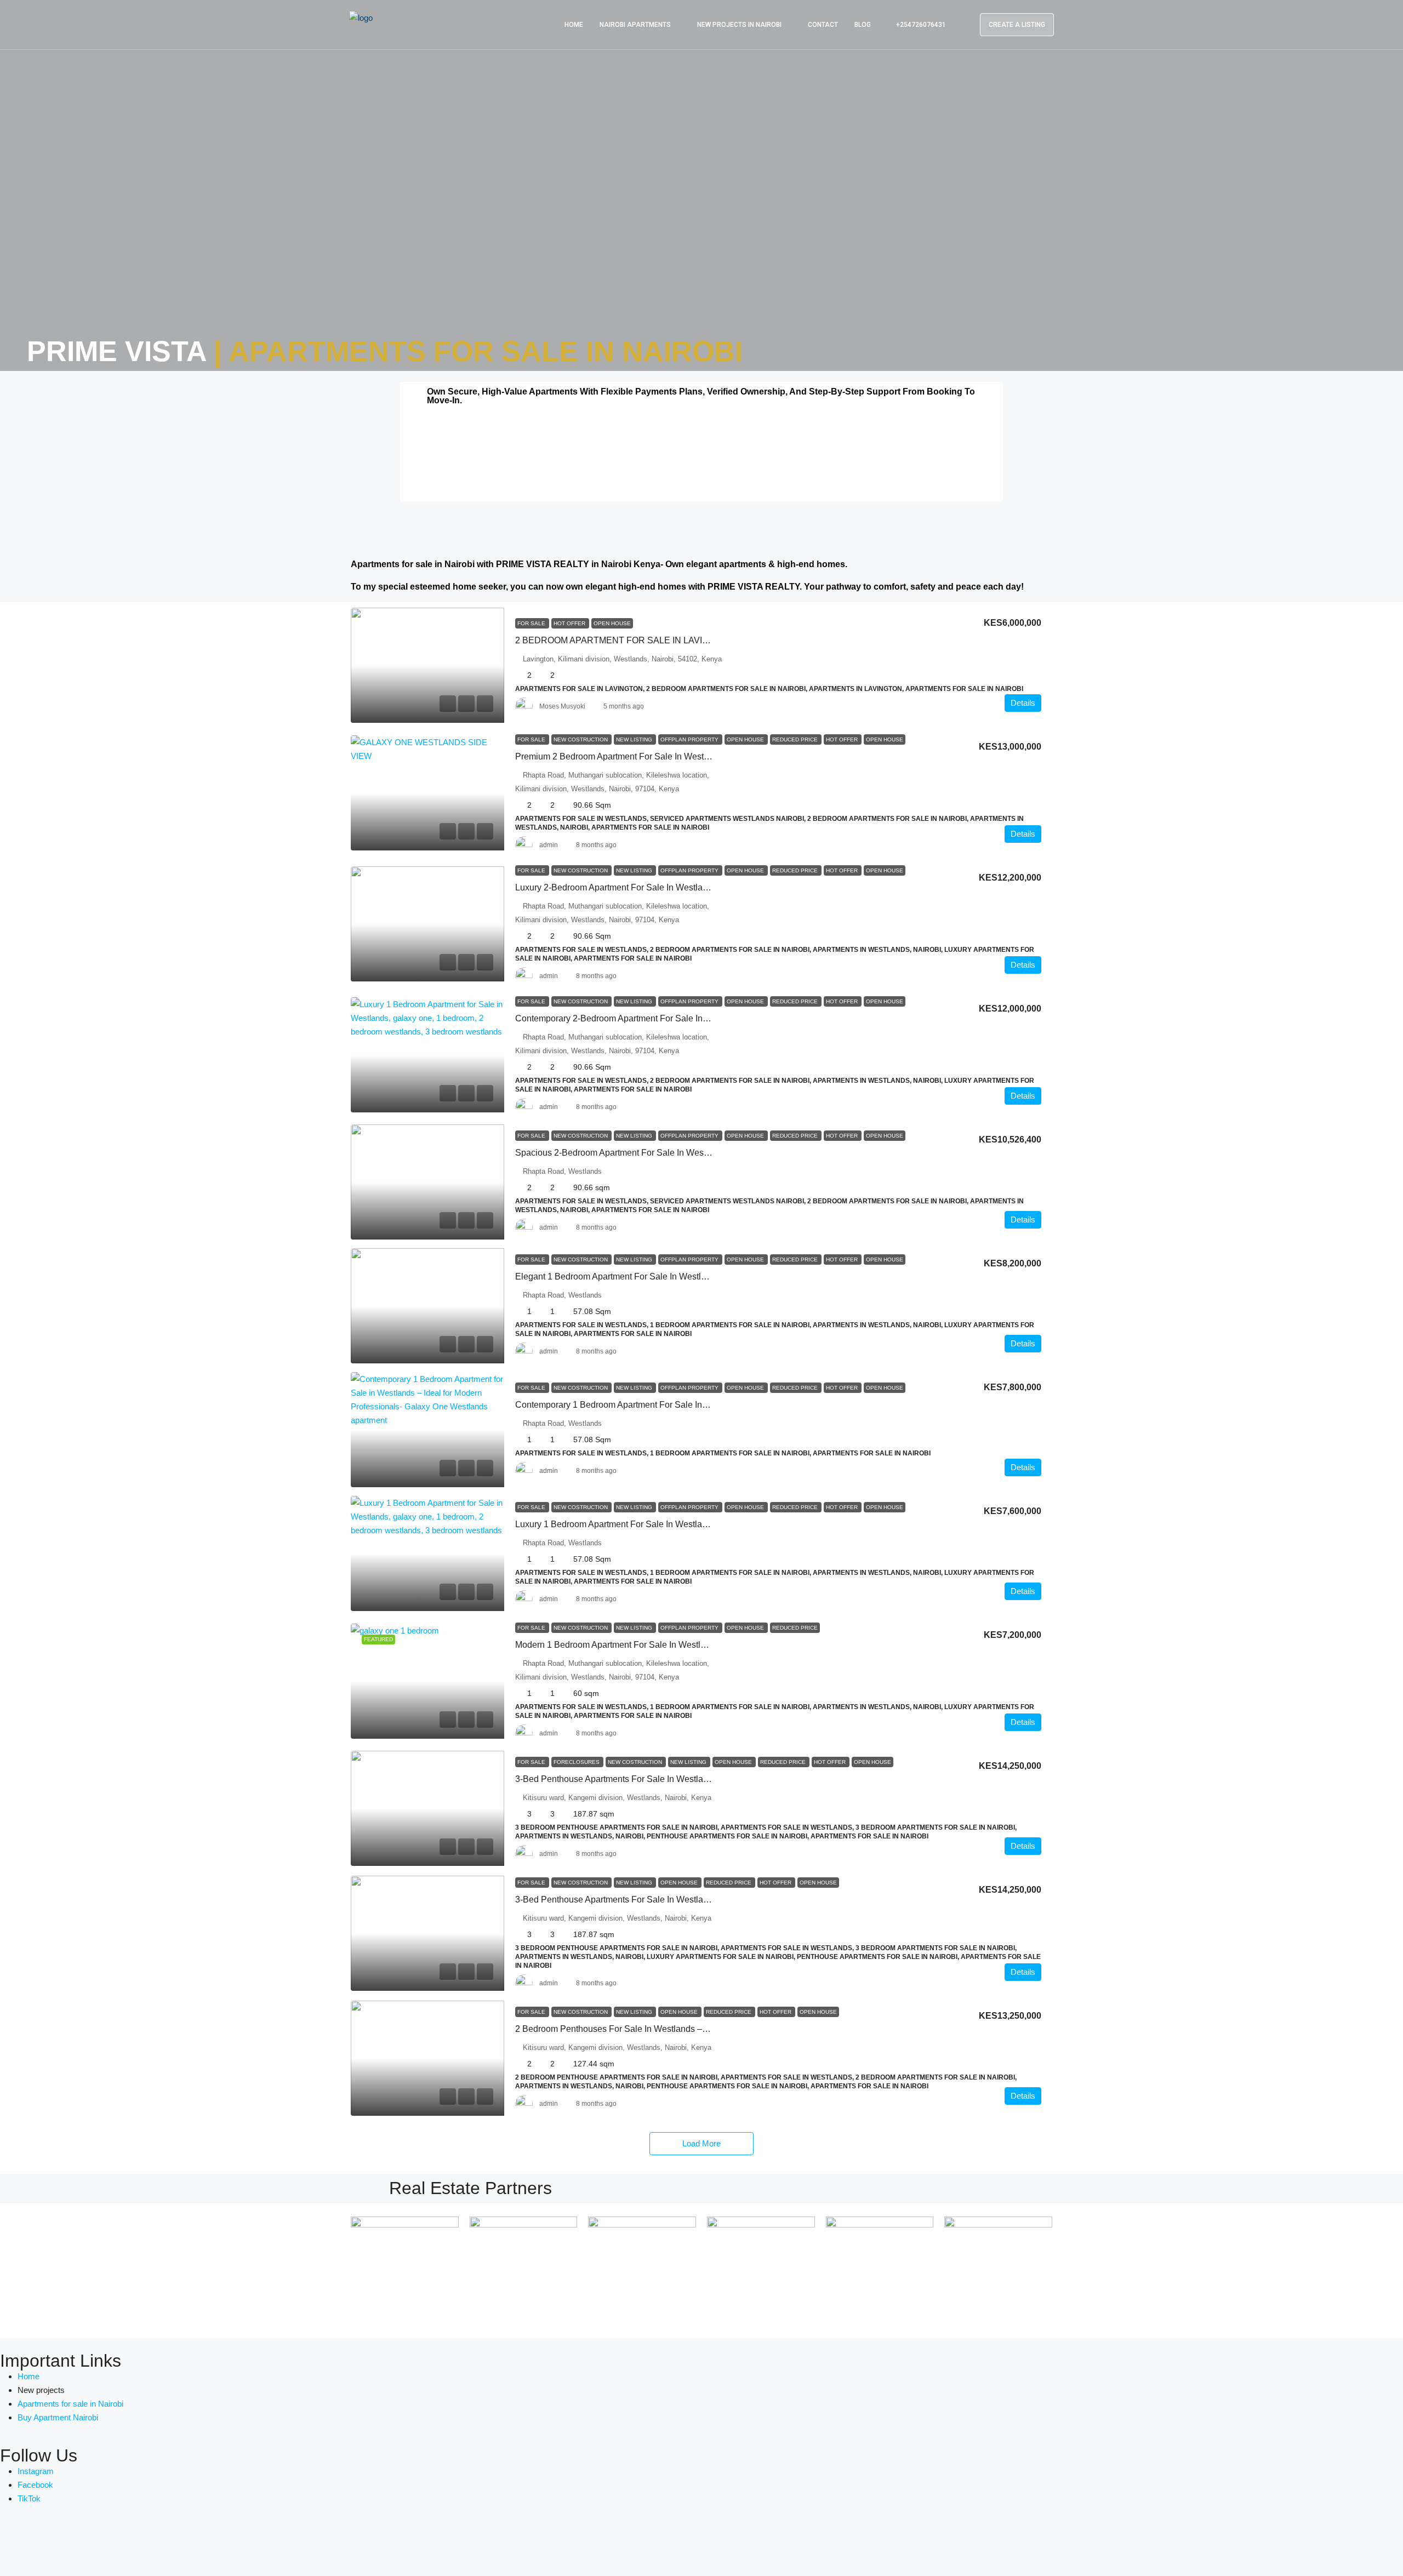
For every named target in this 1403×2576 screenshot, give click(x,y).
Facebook (35, 2485)
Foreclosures (577, 1762)
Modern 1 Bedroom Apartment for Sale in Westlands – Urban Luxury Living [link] (661, 1645)
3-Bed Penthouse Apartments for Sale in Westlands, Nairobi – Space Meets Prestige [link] (680, 1779)
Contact (823, 25)
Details (1023, 703)
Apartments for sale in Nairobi (70, 2404)
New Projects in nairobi (739, 25)
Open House (612, 623)
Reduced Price (796, 739)
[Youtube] (43, 2541)
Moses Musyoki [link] (562, 706)
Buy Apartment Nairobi (58, 2417)
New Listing (635, 739)
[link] (427, 665)
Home (574, 25)
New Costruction (581, 739)
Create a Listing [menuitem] (1017, 25)
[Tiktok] (102, 2541)
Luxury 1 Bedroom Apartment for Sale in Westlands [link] (616, 1524)
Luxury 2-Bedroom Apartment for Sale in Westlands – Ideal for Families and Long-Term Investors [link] (705, 887)
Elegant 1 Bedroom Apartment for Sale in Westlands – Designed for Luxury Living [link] (676, 1276)
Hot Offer (570, 623)
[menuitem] (915, 25)
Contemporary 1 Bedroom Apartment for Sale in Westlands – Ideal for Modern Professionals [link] (696, 1405)
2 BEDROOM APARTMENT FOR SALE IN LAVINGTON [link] (624, 640)
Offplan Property (690, 739)
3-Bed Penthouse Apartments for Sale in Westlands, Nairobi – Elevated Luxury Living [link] (682, 1900)
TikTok (29, 2498)
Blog (863, 25)
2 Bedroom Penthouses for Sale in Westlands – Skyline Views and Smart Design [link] (674, 2029)
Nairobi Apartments (635, 25)
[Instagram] (73, 2541)
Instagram (36, 2471)
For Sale (532, 623)
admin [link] (549, 845)
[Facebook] (14, 2541)
